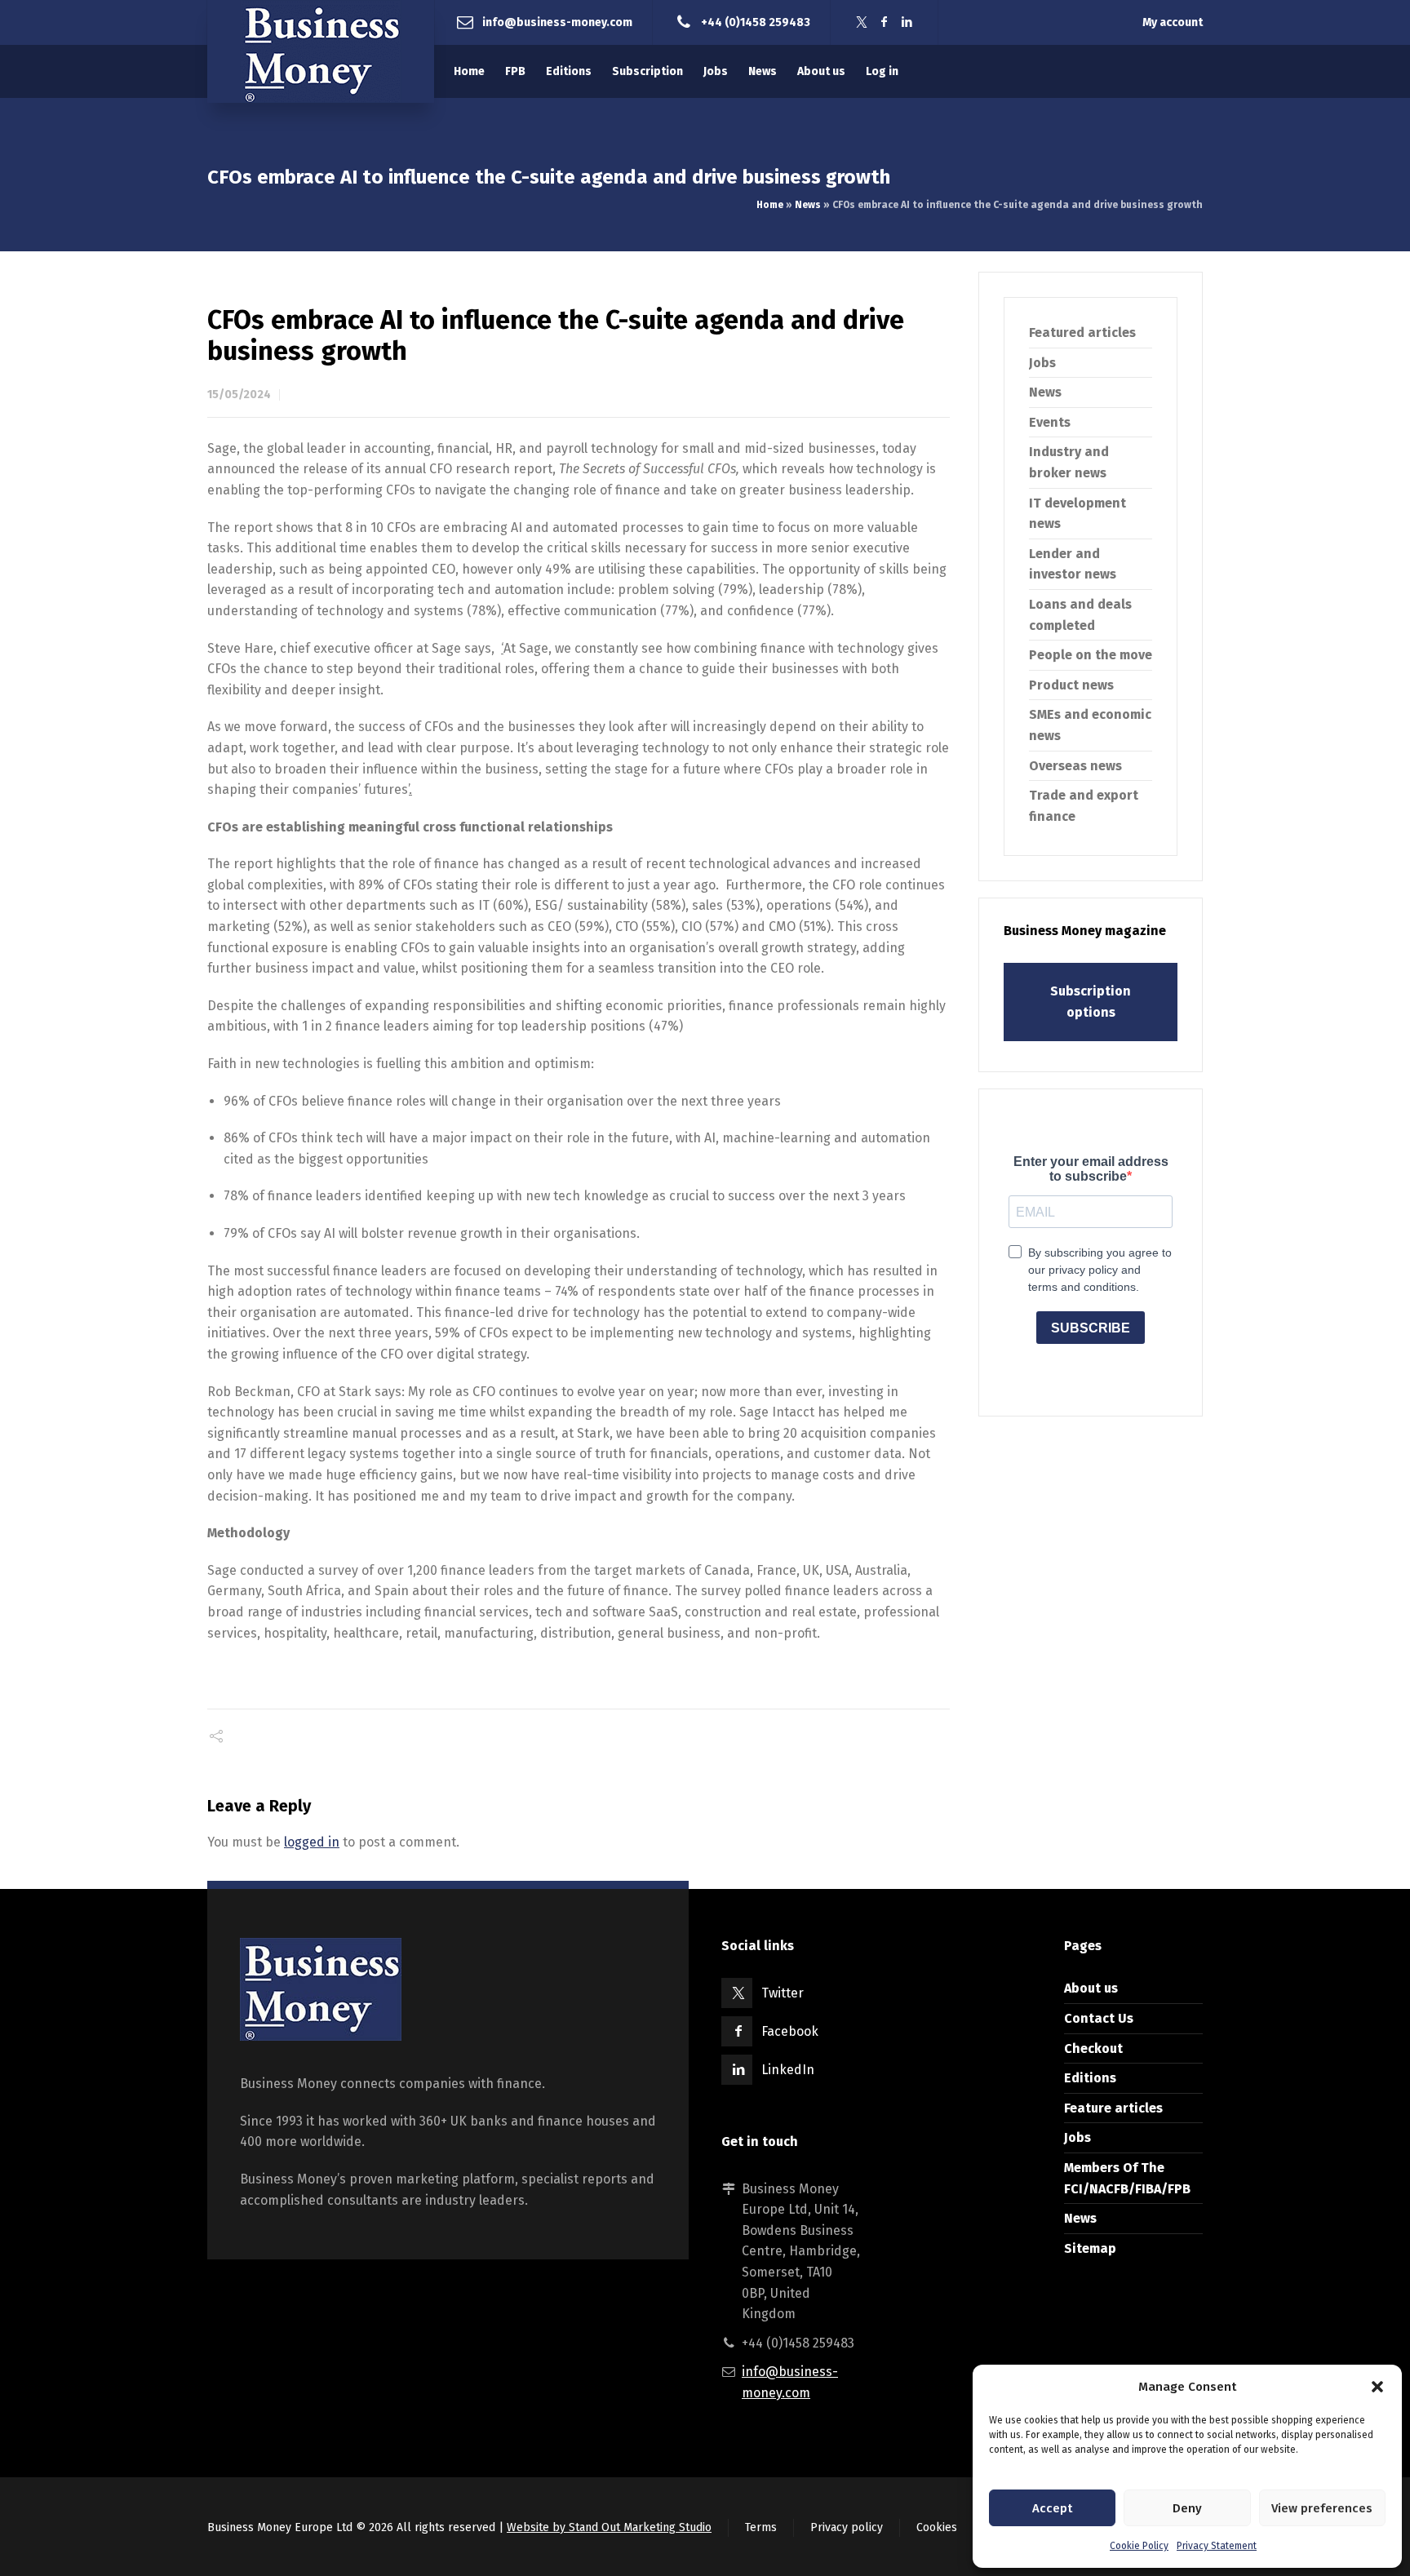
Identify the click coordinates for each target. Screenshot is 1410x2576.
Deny (1187, 2508)
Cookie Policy (1139, 2546)
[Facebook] (885, 22)
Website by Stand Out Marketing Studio (609, 2527)
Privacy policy (847, 2527)
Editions (1090, 2078)
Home (770, 205)
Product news (1071, 685)
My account (1173, 22)
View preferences (1322, 2508)
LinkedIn (788, 2070)
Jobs (1042, 363)
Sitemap (1090, 2248)
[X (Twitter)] (862, 22)
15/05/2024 (239, 395)
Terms (761, 2527)
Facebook (790, 2031)
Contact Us (1099, 2018)
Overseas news (1075, 766)
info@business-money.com (557, 22)
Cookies (937, 2527)
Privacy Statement (1217, 2546)
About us (1091, 1988)
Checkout (1093, 2048)
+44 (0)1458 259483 (756, 22)
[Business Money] (321, 51)
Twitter (783, 1993)
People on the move (1091, 655)
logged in (312, 1842)
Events (1050, 422)
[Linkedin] (907, 22)
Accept (1052, 2508)
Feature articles (1113, 2108)
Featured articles (1082, 333)
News (808, 205)
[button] (1377, 2387)
